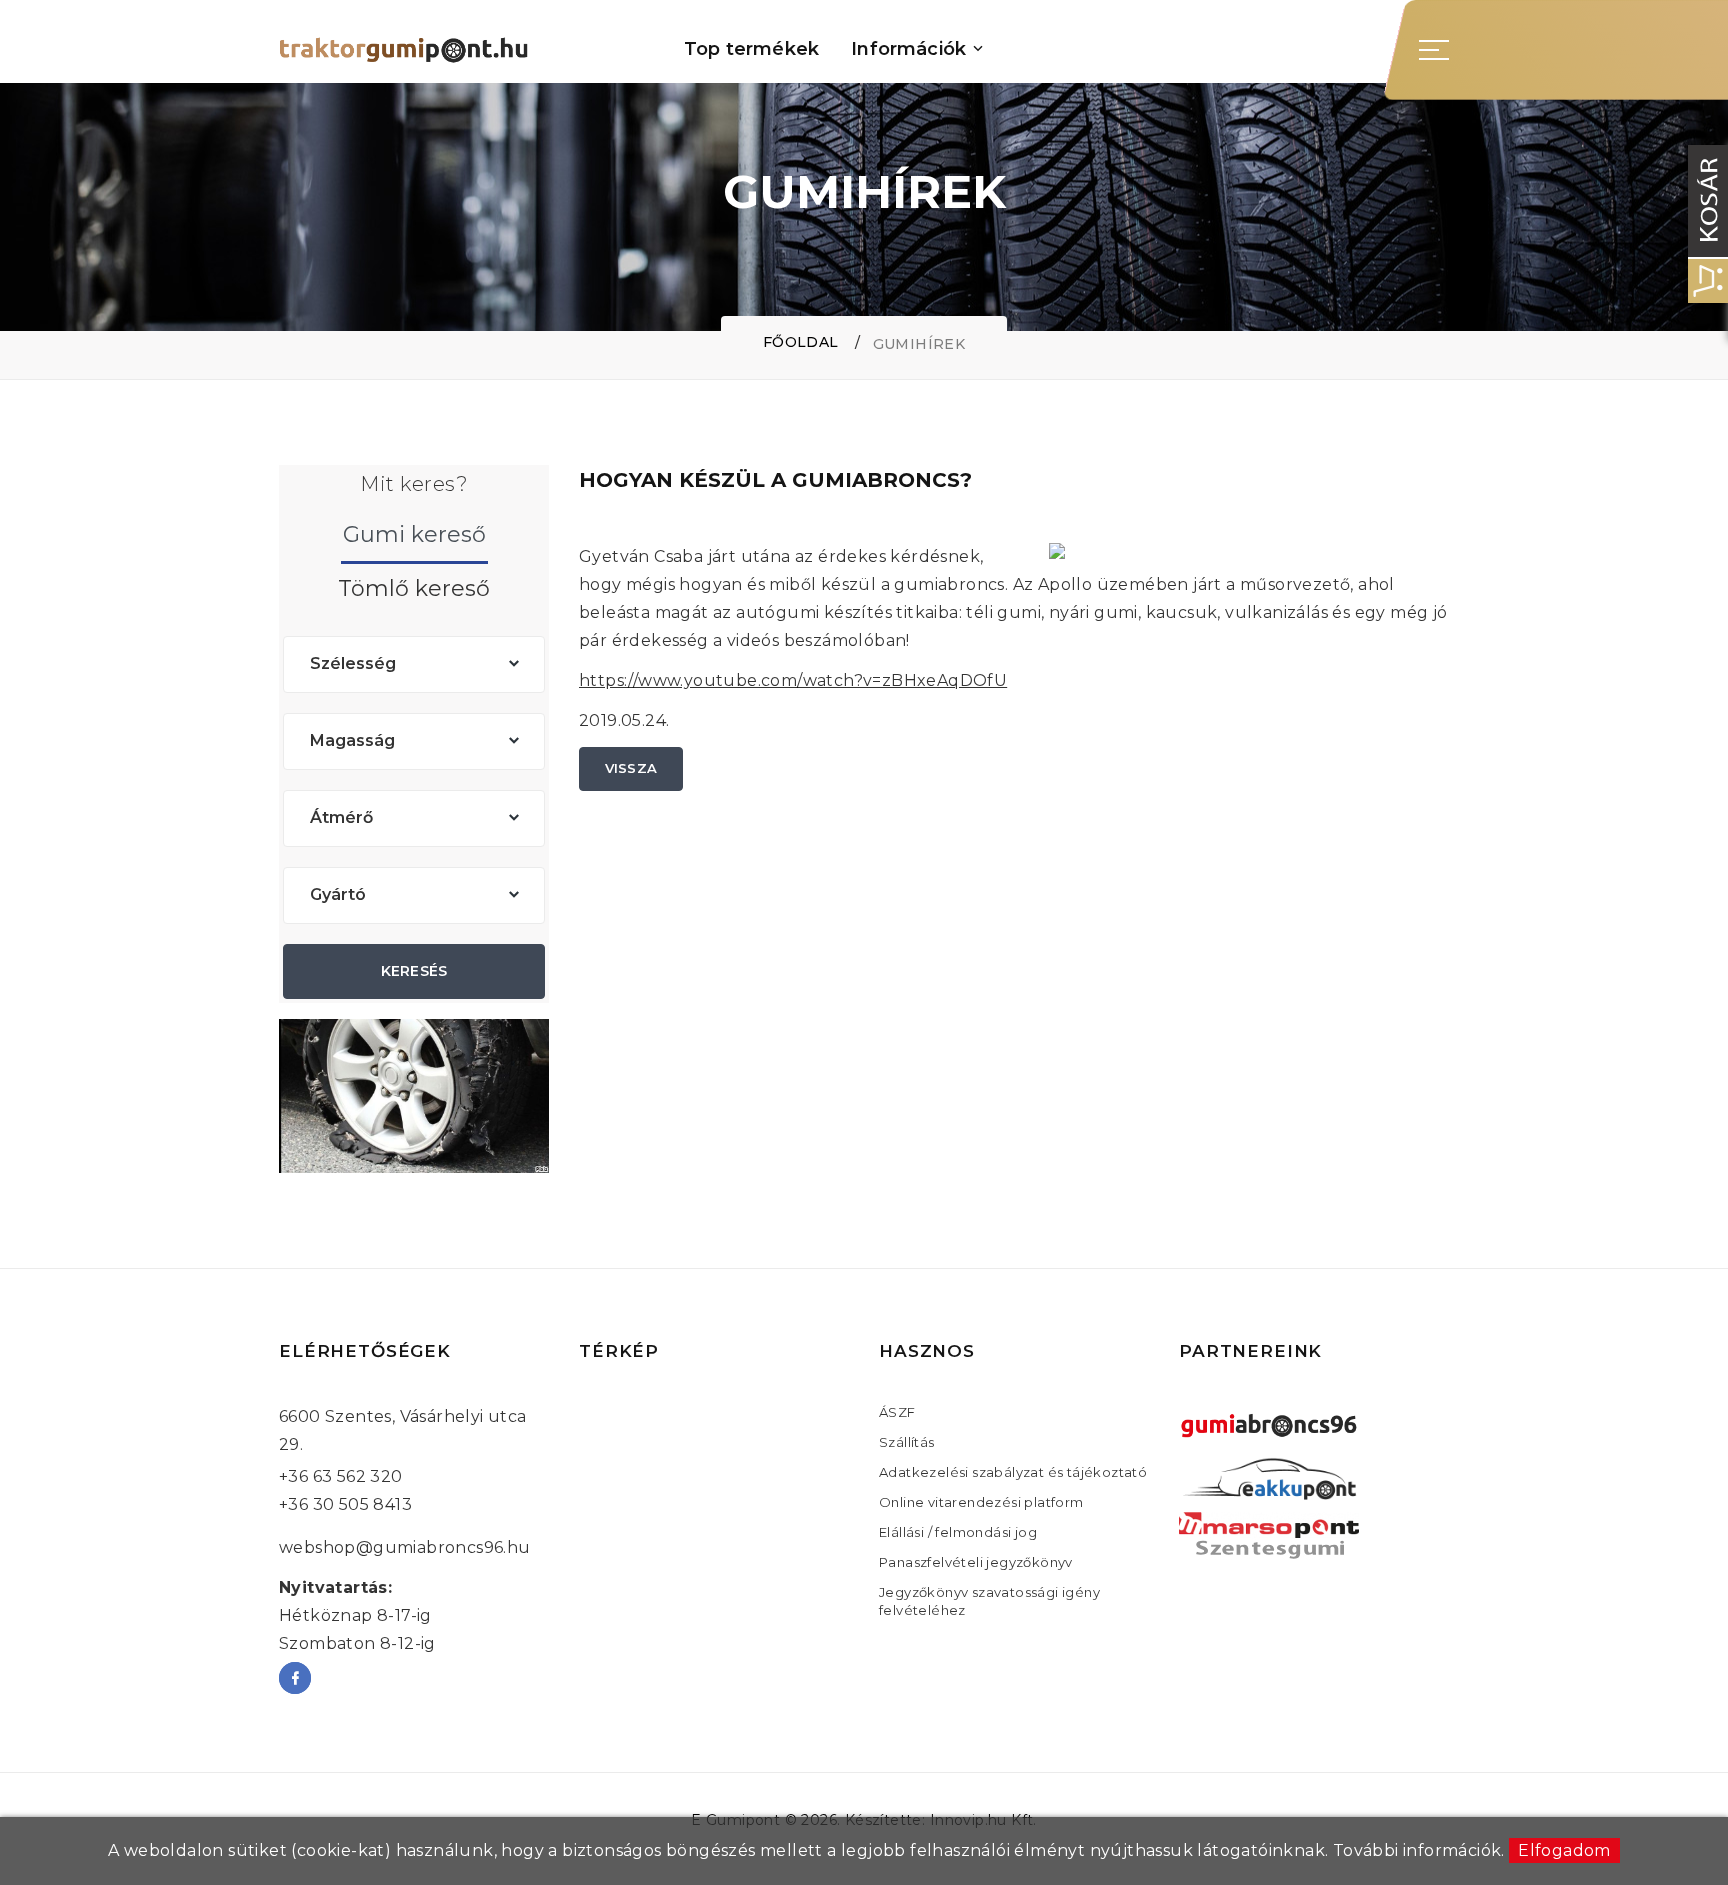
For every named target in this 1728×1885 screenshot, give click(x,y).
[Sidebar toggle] (1434, 50)
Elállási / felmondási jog (958, 1532)
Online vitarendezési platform (981, 1502)
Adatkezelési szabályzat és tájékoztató (1013, 1472)
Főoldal (801, 342)
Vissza (631, 768)
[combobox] (414, 664)
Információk (908, 49)
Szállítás (907, 1442)
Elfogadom (1564, 1850)
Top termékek (751, 49)
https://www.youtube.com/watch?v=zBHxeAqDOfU (793, 680)
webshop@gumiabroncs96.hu (405, 1547)
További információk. (1419, 1850)
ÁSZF (897, 1412)
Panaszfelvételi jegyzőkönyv (976, 1562)
